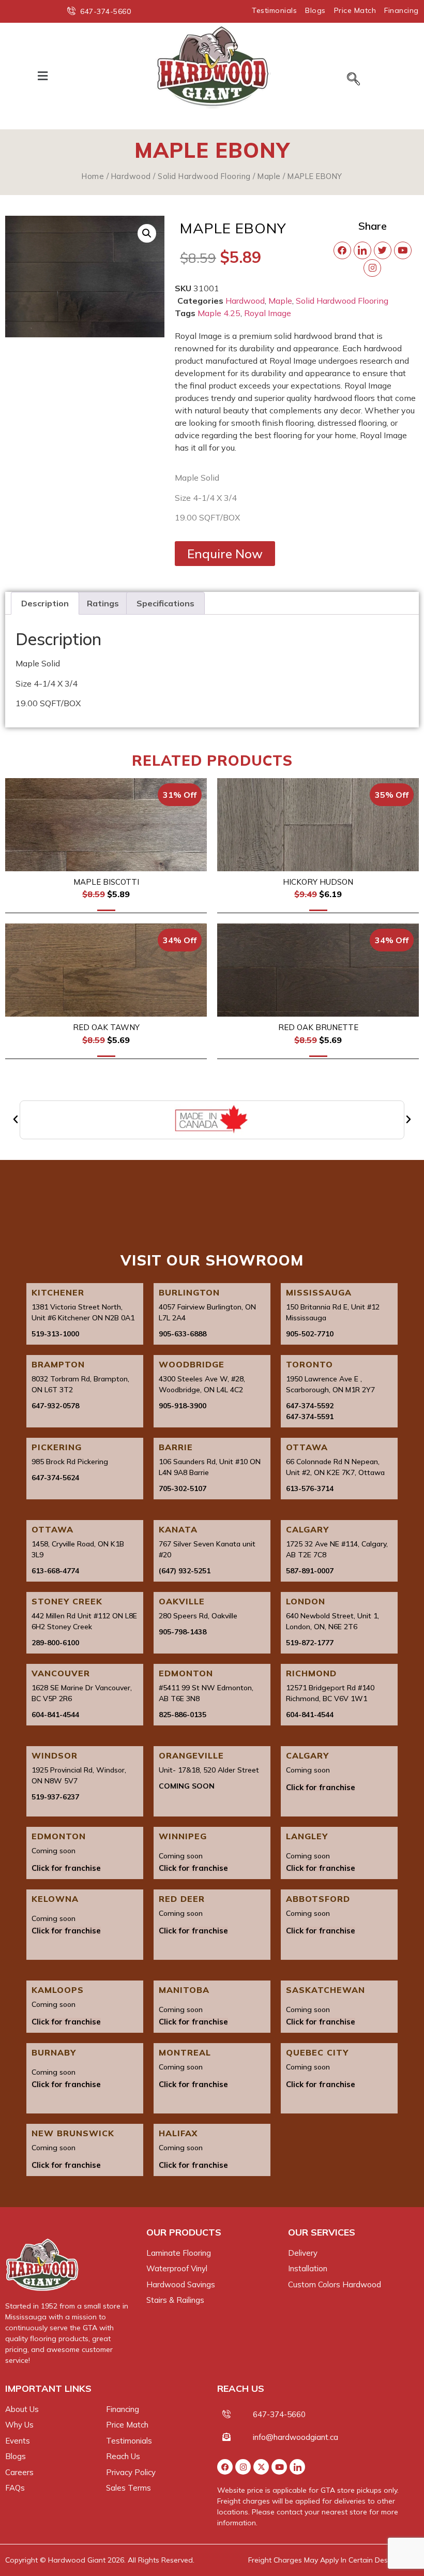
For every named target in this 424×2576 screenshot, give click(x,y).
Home (93, 176)
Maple (269, 176)
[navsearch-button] (353, 80)
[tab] (45, 603)
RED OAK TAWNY (106, 1027)
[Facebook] (225, 2467)
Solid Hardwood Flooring (204, 176)
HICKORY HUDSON (318, 882)
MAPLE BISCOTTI (106, 882)
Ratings (103, 603)
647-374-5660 (279, 2414)
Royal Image (268, 313)
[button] (42, 76)
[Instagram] (243, 2467)
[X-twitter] (261, 2467)
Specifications (165, 603)
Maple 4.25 (219, 313)
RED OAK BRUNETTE (318, 1027)
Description (45, 603)
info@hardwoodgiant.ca (296, 2437)
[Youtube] (279, 2467)
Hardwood (131, 176)
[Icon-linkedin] (297, 2467)
